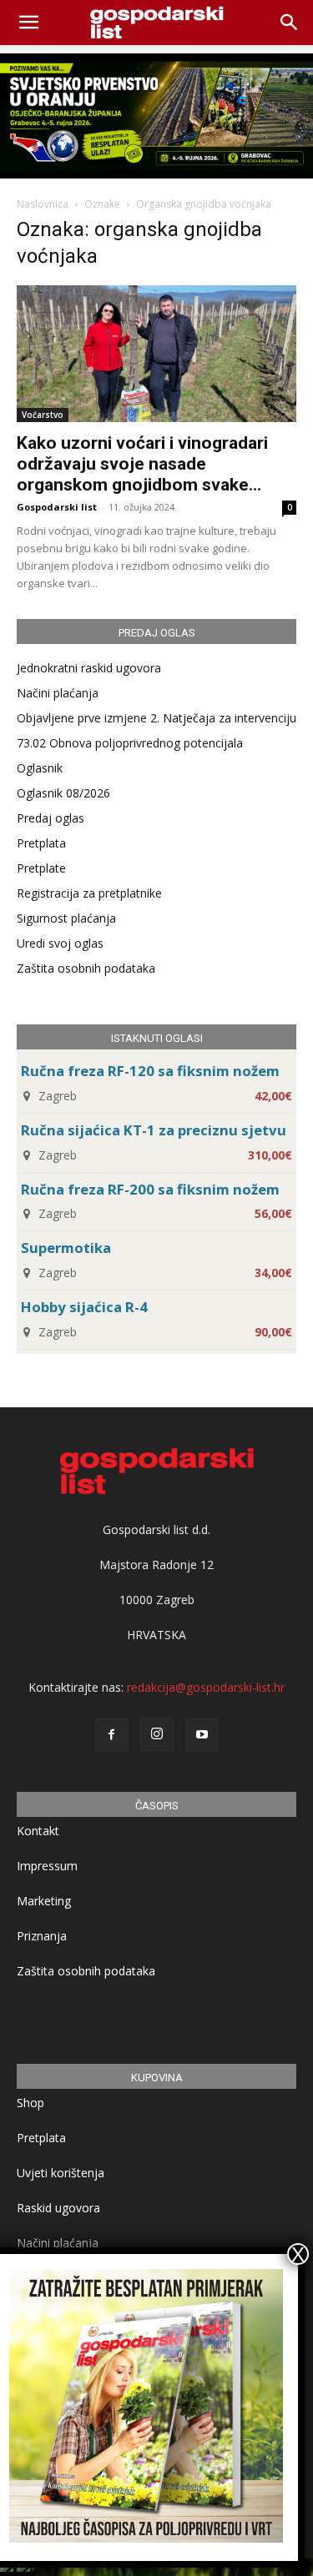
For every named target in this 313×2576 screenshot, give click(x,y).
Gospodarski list (57, 507)
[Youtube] (202, 1735)
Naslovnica (43, 204)
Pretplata (41, 843)
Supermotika (66, 1248)
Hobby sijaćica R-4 (84, 1307)
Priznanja (42, 1936)
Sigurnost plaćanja (66, 918)
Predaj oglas (50, 818)
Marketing (44, 1901)
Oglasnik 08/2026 (63, 793)
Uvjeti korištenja (61, 2173)
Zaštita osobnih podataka (86, 968)
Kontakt (38, 1831)
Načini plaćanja (58, 693)
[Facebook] (112, 1735)
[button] (290, 23)
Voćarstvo (43, 415)
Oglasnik (40, 768)
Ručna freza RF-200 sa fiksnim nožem (150, 1189)
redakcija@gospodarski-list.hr (206, 1687)
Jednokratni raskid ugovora (89, 668)
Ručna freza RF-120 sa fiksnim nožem (150, 1071)
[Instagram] (157, 1734)
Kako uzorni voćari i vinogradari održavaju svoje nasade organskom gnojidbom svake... (142, 464)
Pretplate (41, 868)
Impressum (47, 1866)
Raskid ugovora (58, 2208)
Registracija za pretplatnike (89, 893)
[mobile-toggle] (28, 23)
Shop (30, 2103)
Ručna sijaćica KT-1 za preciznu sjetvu (154, 1130)
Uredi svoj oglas (60, 943)
